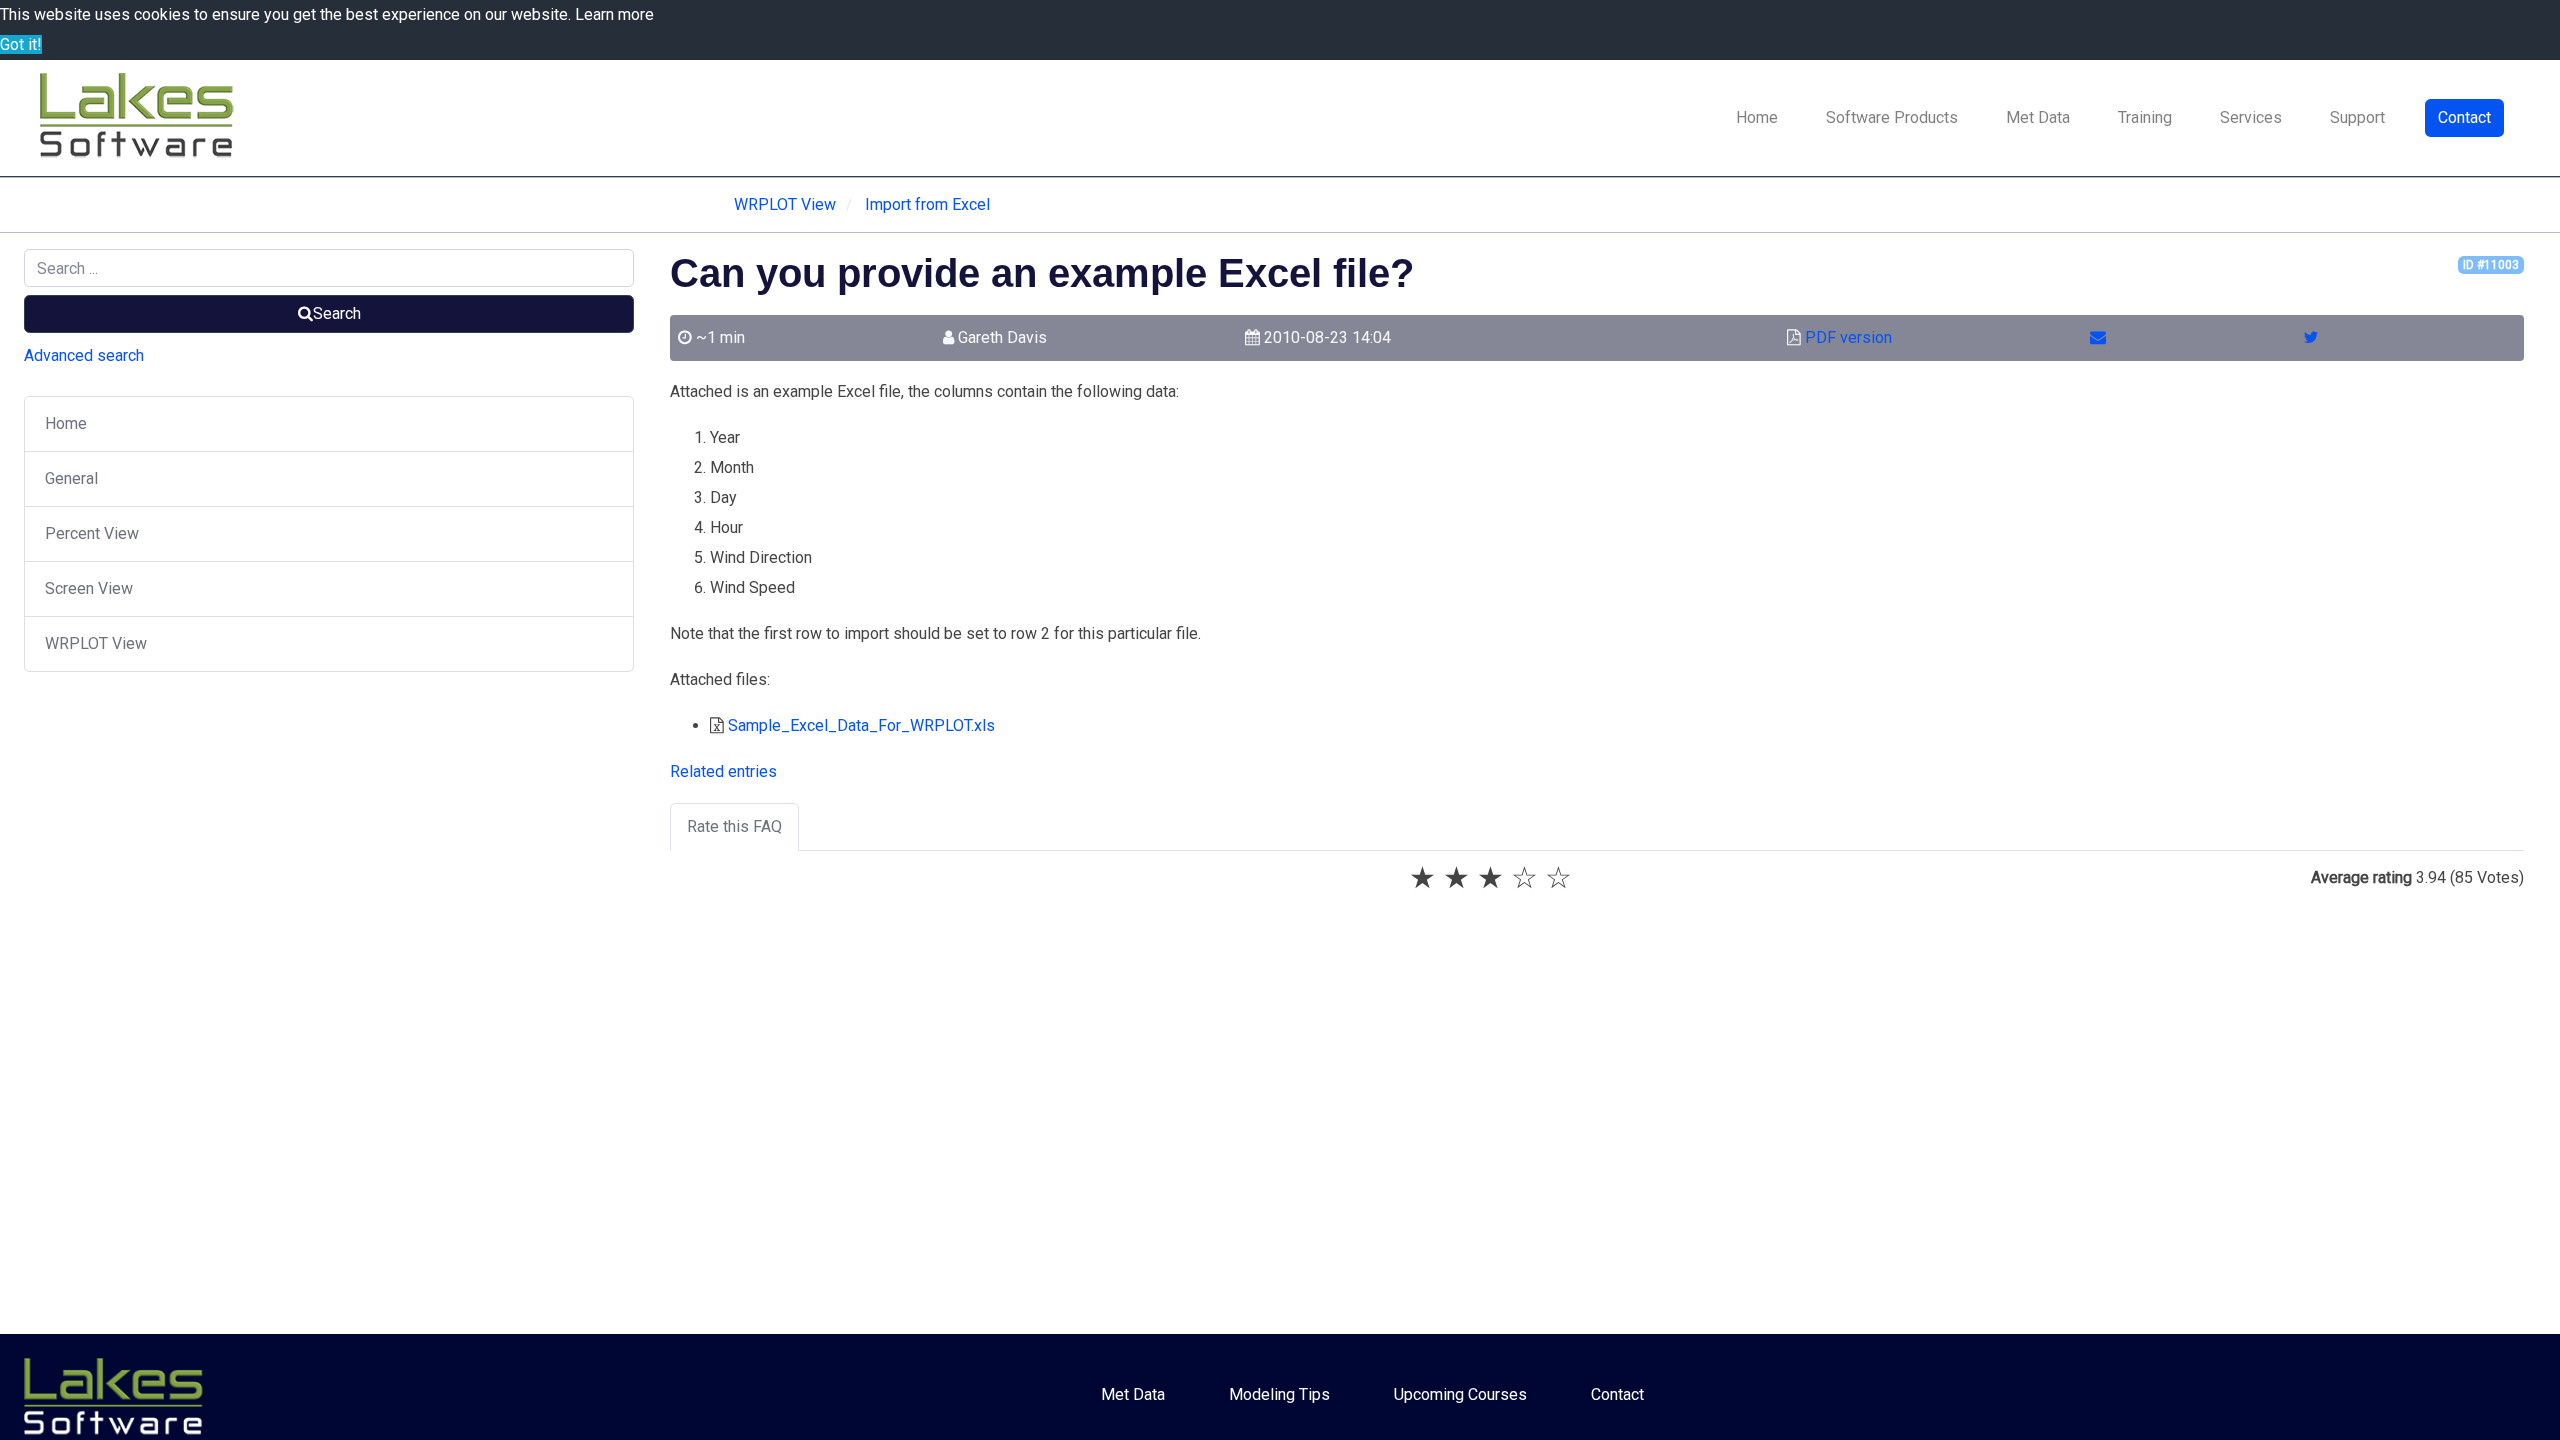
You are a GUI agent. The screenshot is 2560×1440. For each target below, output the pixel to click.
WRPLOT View (96, 643)
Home (1757, 117)
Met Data (2038, 117)
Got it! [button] (21, 44)
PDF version (1848, 337)
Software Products (1892, 117)
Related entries (723, 771)
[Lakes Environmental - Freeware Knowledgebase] (140, 118)
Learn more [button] (614, 14)
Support (2357, 117)
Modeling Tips (1279, 1394)
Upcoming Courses (1460, 1394)
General (71, 478)
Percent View (92, 533)
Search (337, 313)
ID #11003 (2491, 265)
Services (2251, 117)
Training (2145, 117)
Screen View (89, 588)
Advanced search (84, 355)
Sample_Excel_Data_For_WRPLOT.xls (861, 725)
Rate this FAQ (734, 826)
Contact (2464, 117)
